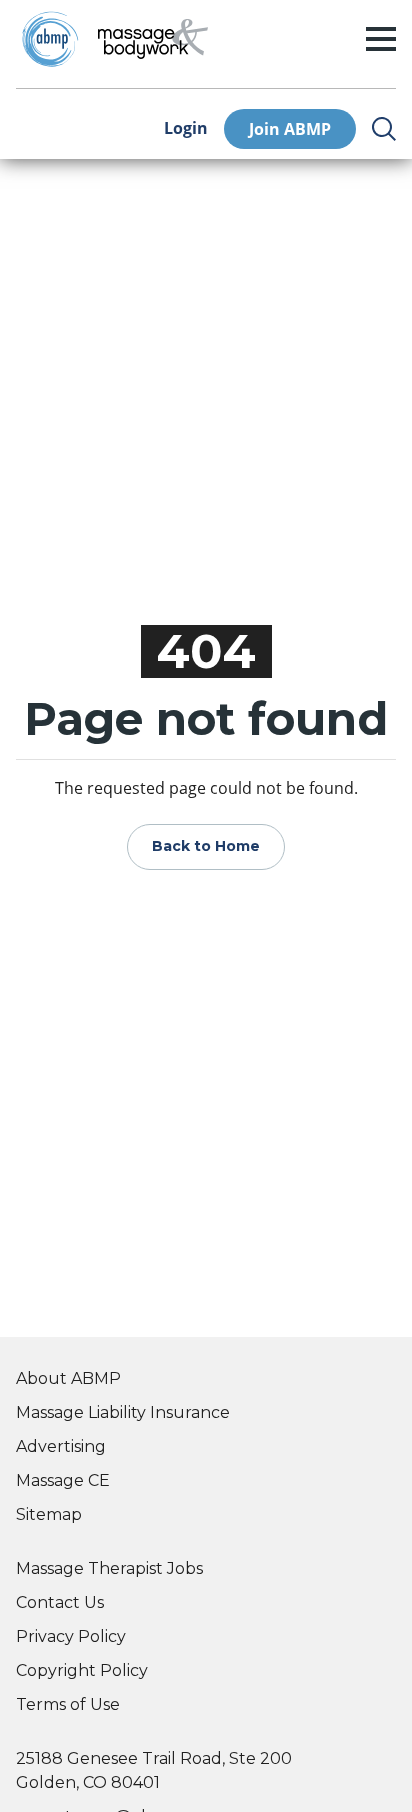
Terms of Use (68, 1704)
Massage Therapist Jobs (109, 1568)
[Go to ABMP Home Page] (49, 39)
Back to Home (206, 846)
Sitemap (49, 1514)
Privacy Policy (71, 1636)
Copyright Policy (82, 1670)
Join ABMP (290, 129)
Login (186, 128)
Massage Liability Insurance (123, 1412)
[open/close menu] (381, 39)
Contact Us (60, 1602)
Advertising (61, 1446)
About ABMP (68, 1378)
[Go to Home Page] (153, 39)
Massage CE (63, 1480)
